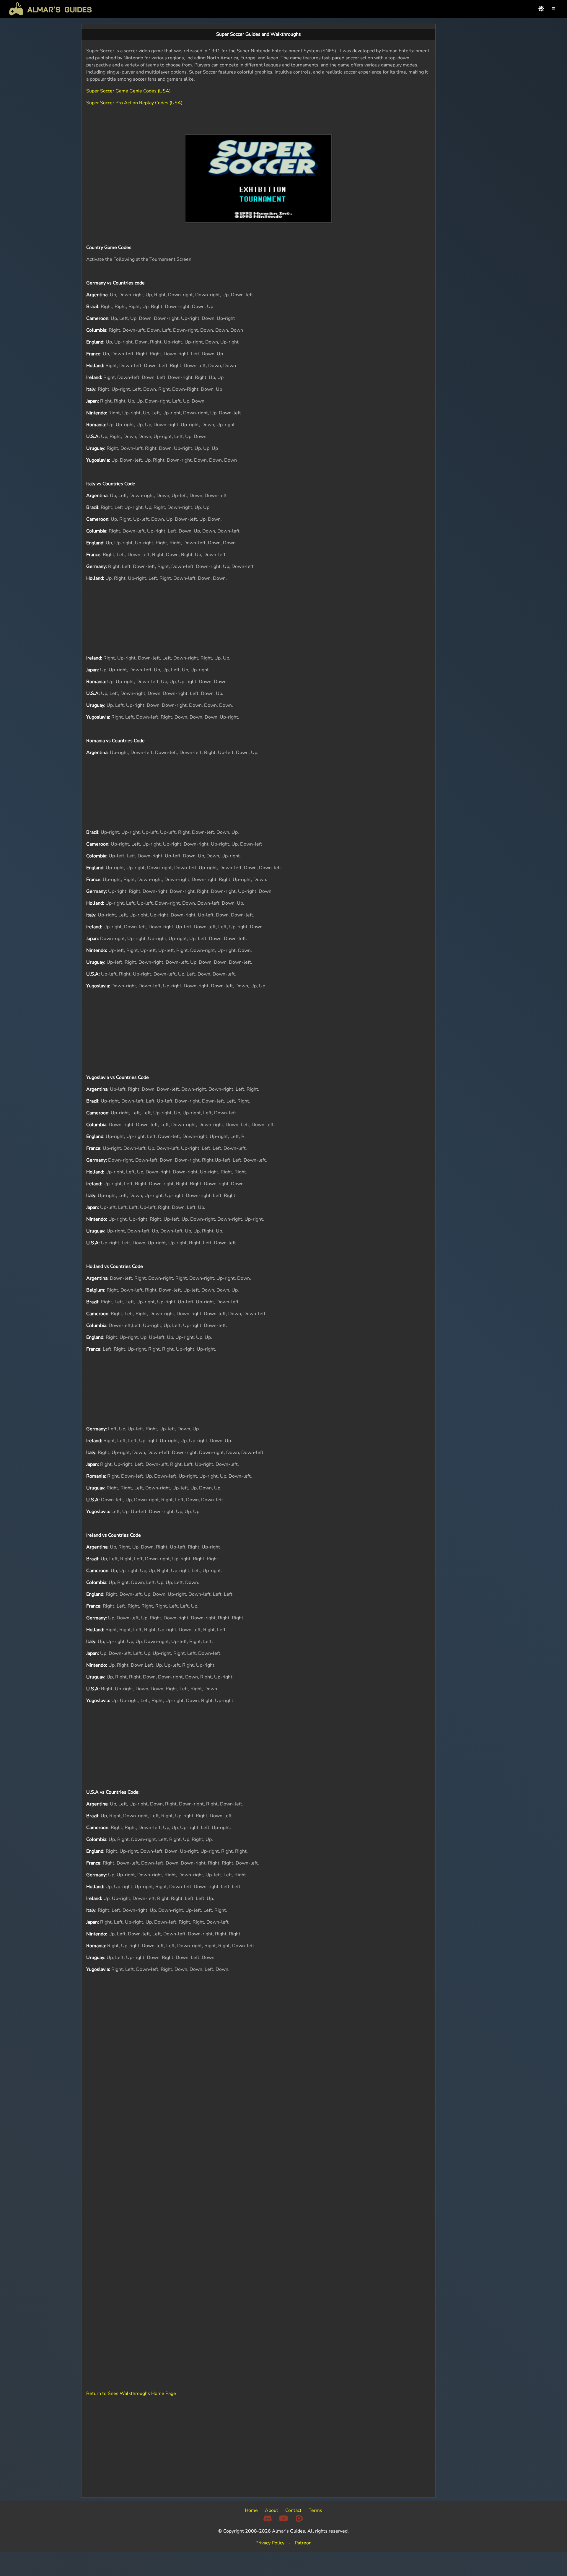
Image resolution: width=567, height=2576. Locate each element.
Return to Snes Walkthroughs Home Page (131, 2393)
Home (251, 2510)
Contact (293, 2510)
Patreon (303, 2543)
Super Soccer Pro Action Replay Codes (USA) (134, 103)
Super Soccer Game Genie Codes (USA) (128, 91)
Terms (315, 2510)
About (272, 2510)
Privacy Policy (270, 2543)
